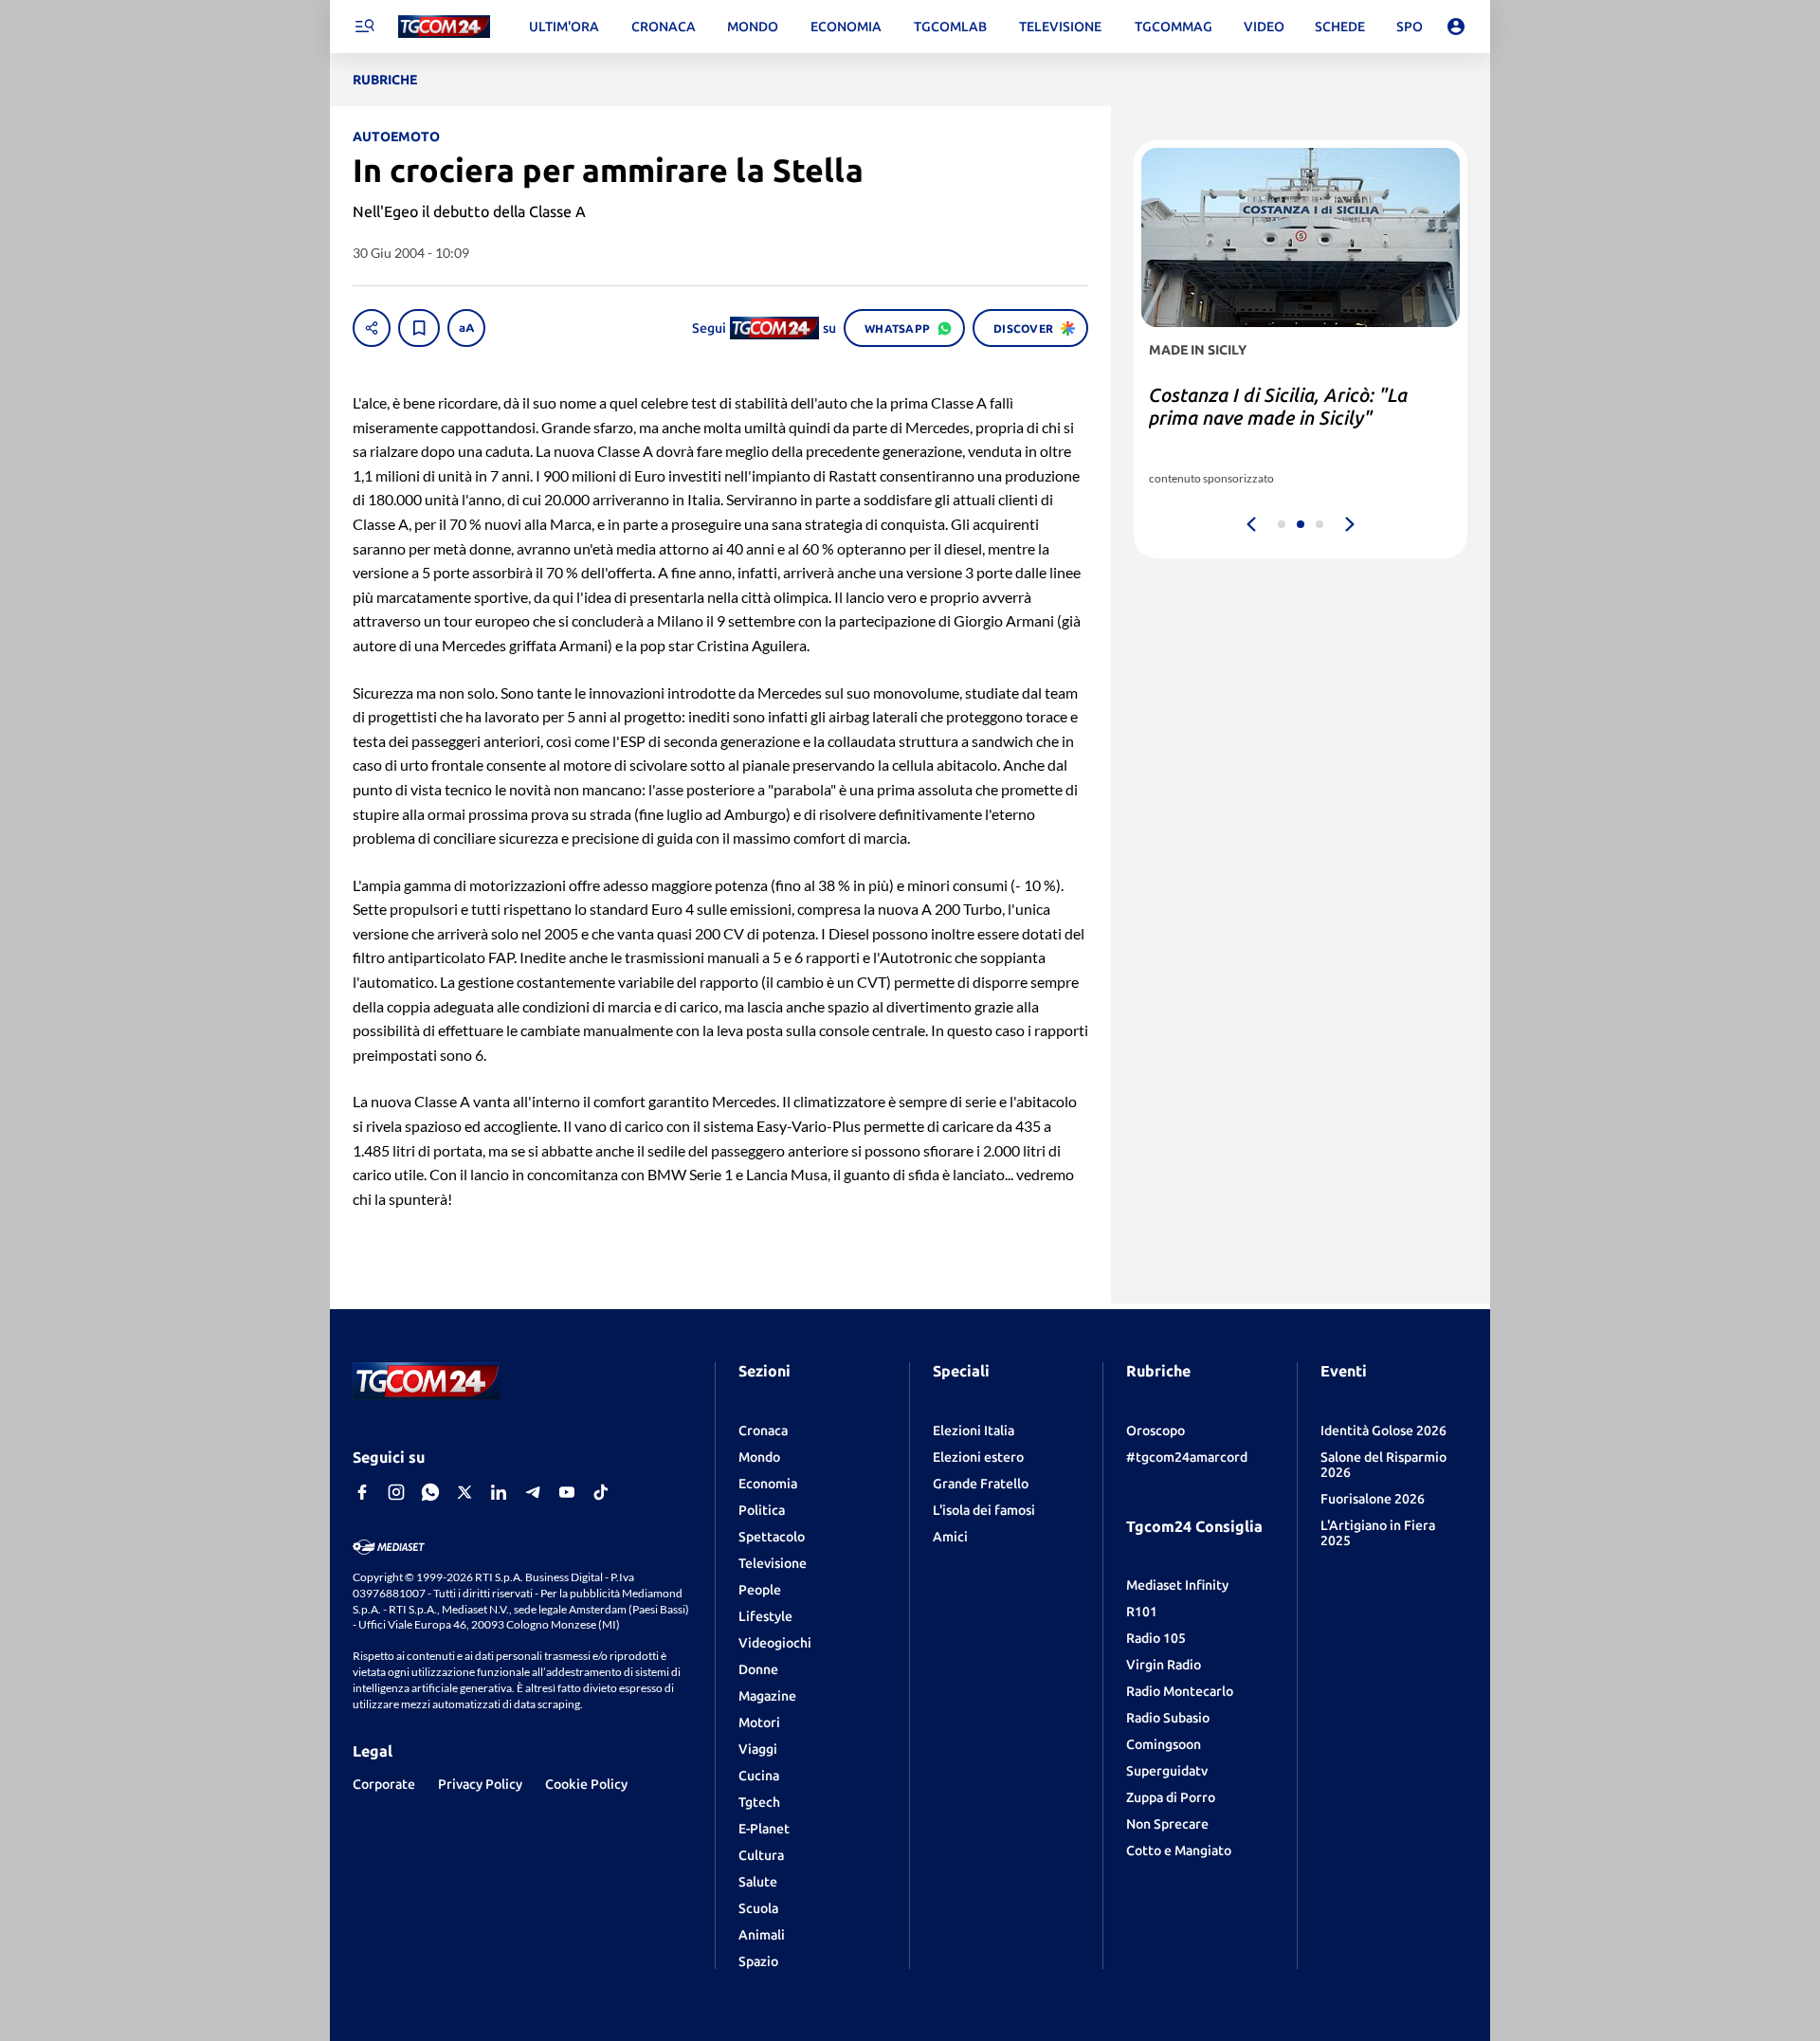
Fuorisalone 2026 (1373, 1499)
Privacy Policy (480, 1784)
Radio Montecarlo (1180, 1691)
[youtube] (567, 1492)
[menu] (364, 27)
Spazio (758, 1961)
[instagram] (396, 1492)
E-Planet (764, 1829)
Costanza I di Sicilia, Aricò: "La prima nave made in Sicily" (1278, 406)
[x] (464, 1492)
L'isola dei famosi (984, 1510)
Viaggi (758, 1749)
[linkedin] (499, 1492)
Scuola (758, 1908)
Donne (758, 1669)
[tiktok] (601, 1492)
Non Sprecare (1167, 1824)
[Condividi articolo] (372, 328)
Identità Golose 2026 (1383, 1431)
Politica (762, 1510)
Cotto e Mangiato (1179, 1850)
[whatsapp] (430, 1492)
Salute (758, 1882)
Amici (950, 1537)
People (760, 1590)
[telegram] (533, 1492)
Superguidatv (1167, 1771)
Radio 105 (1156, 1638)
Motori (759, 1722)
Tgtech (759, 1802)
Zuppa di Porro (1171, 1797)
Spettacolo (772, 1537)
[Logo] (444, 27)
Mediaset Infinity (1177, 1585)
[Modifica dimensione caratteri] (466, 328)
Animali (762, 1935)
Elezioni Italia (974, 1431)
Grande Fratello (981, 1484)
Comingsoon (1164, 1744)
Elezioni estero (978, 1457)
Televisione (773, 1563)
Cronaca (763, 1431)
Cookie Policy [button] (586, 1784)
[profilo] (1456, 27)
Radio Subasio (1168, 1718)
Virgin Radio (1164, 1665)
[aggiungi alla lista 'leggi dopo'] (419, 328)
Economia (768, 1484)
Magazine (767, 1696)
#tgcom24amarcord (1187, 1457)
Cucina (759, 1776)
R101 (1142, 1612)
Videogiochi (775, 1643)
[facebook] (362, 1492)
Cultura (761, 1855)
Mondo (759, 1457)
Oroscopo (1156, 1431)
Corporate (384, 1784)
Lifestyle (765, 1616)
